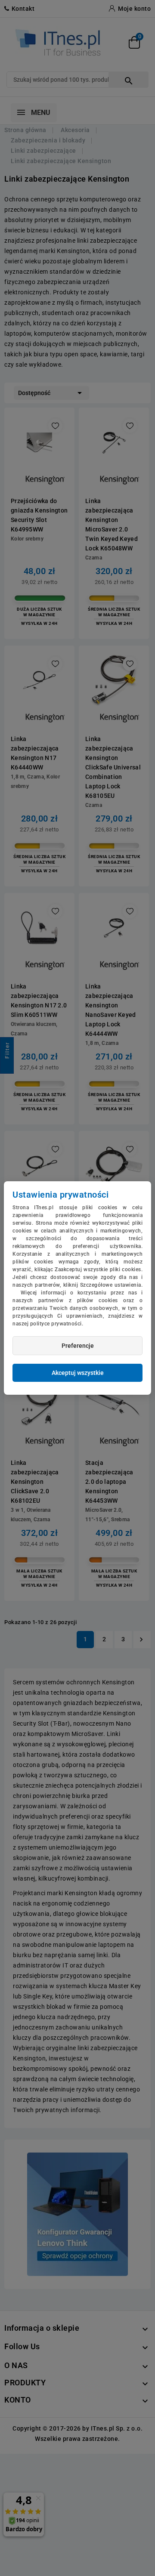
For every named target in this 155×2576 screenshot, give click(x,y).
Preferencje (78, 1346)
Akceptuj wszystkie (78, 1373)
